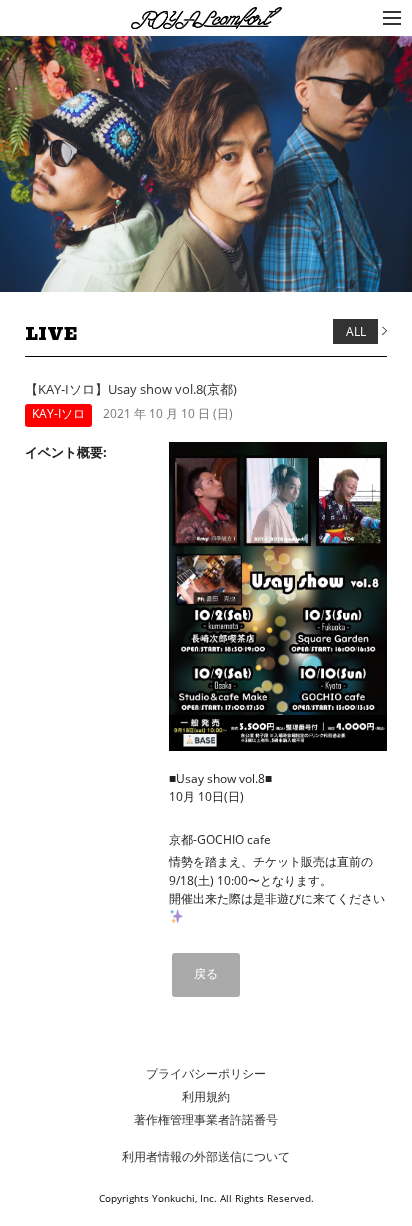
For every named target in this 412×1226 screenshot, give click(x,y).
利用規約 (206, 1096)
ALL (356, 331)
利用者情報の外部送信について (206, 1156)
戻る (206, 973)
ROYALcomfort (175, 19)
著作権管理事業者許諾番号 (206, 1119)
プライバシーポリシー (206, 1073)
